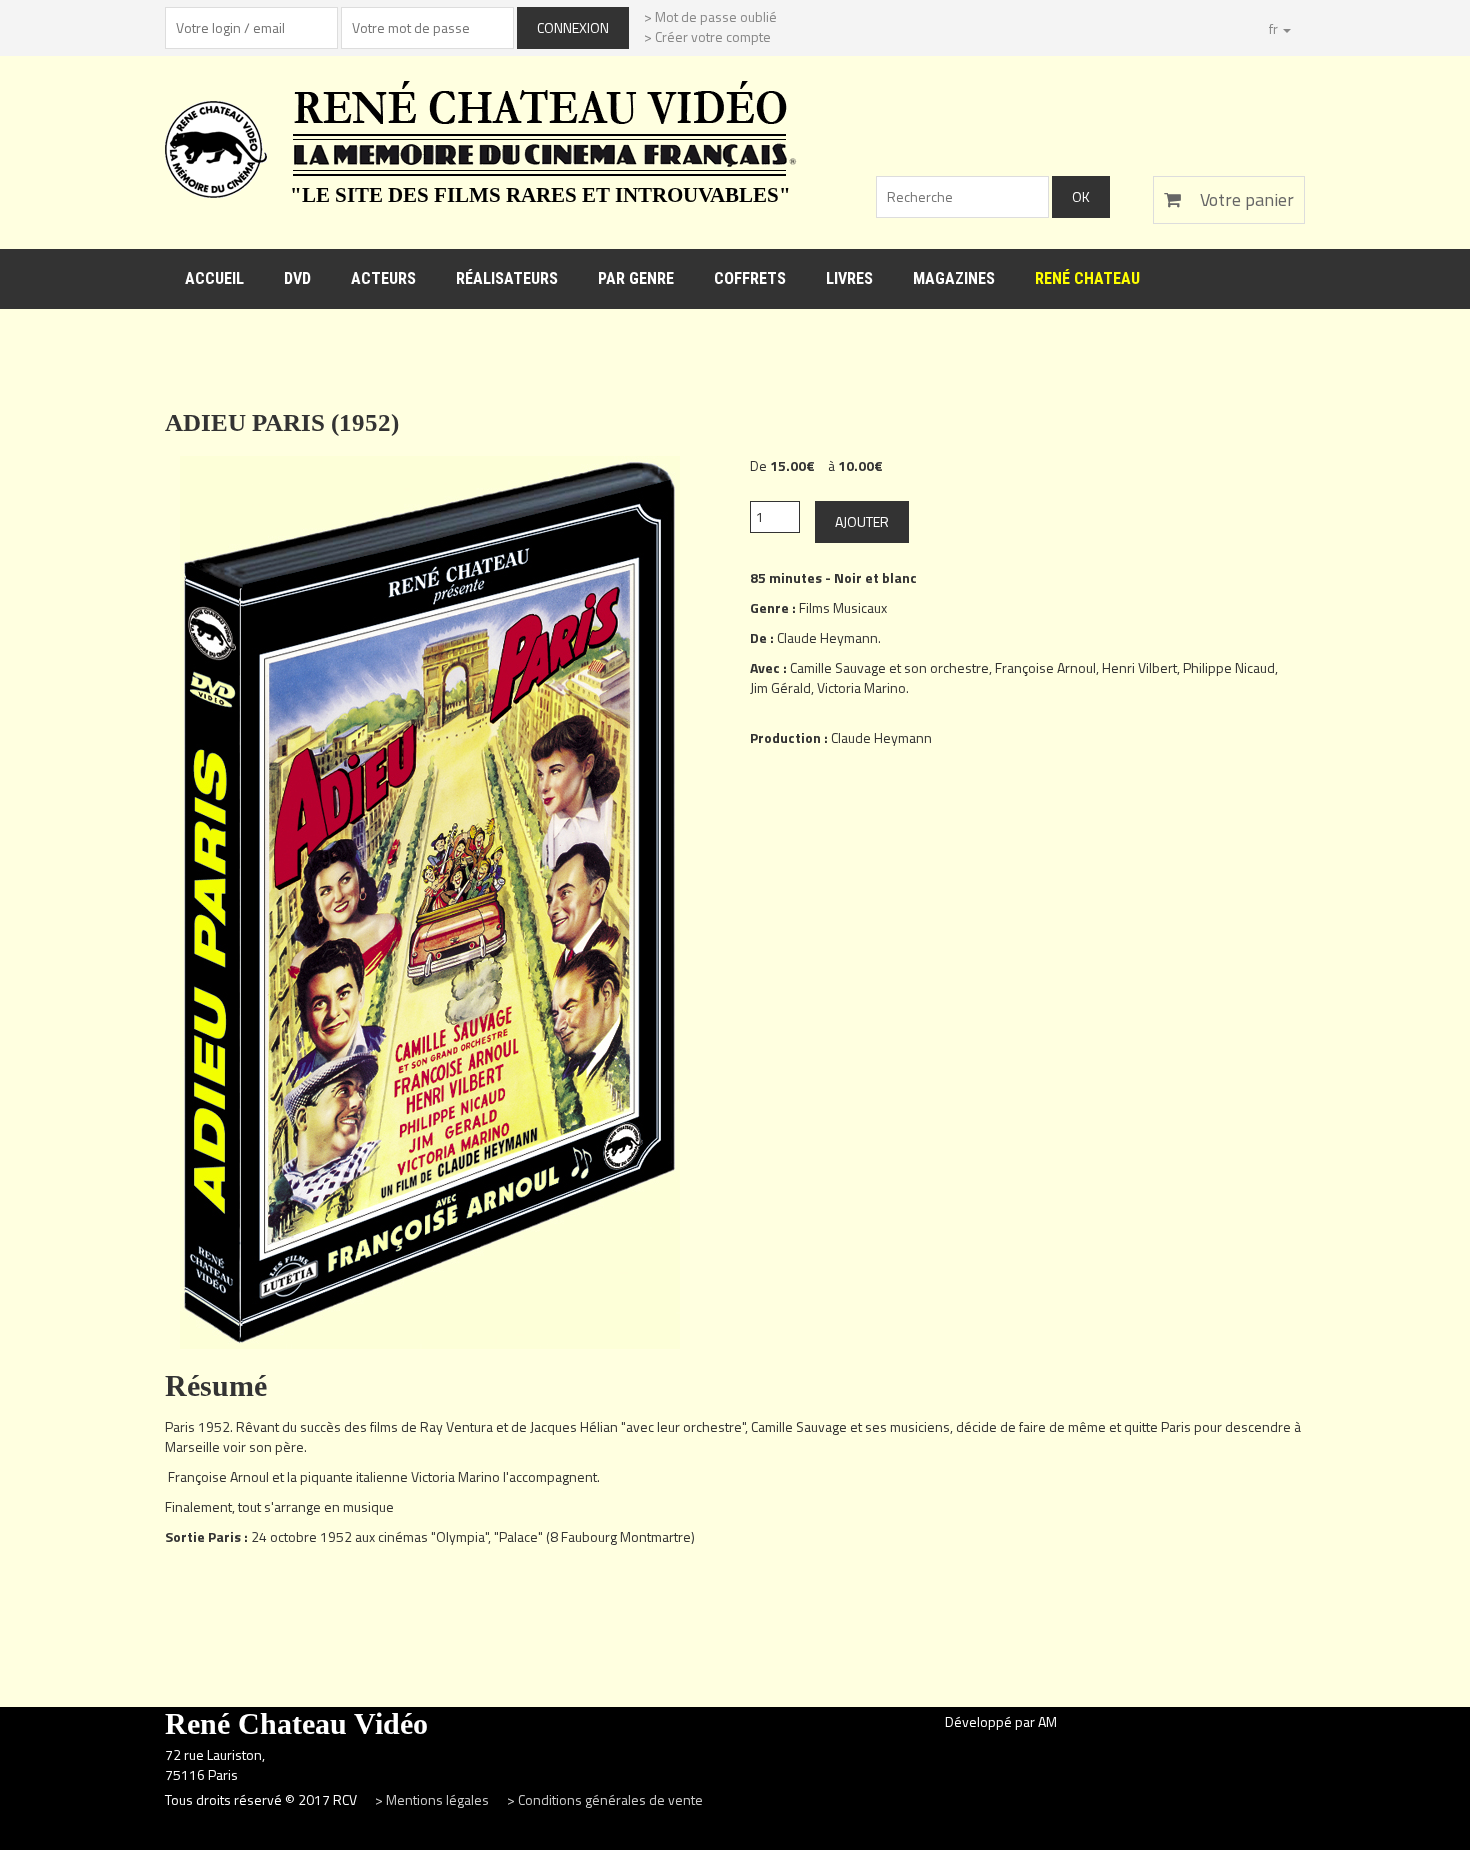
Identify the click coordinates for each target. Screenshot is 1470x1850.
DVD (297, 278)
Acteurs (383, 278)
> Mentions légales (433, 1799)
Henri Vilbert (1139, 667)
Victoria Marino (861, 687)
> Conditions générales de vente (605, 1799)
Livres (849, 278)
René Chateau (1087, 278)
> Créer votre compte (707, 36)
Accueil (214, 278)
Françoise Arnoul (1045, 667)
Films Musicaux (843, 607)
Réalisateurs (507, 278)
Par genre (636, 278)
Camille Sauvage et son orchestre (889, 667)
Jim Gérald (780, 687)
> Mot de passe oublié (710, 16)
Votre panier (1245, 199)
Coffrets (750, 278)
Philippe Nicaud (1229, 667)
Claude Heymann (827, 637)
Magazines (954, 278)
